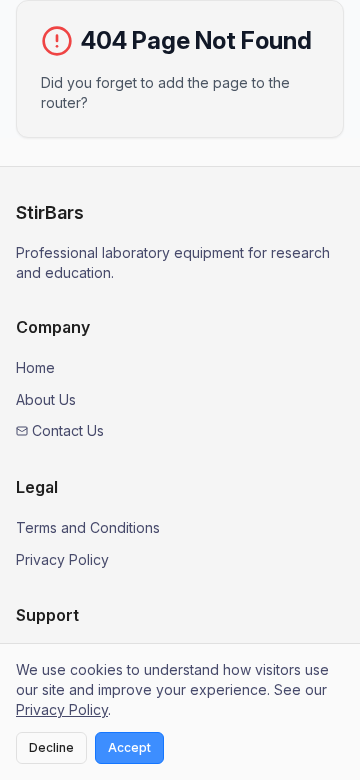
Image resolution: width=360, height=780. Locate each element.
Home (35, 367)
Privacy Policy (62, 559)
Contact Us (68, 430)
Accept (129, 747)
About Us (46, 399)
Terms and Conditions (88, 527)
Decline (51, 747)
